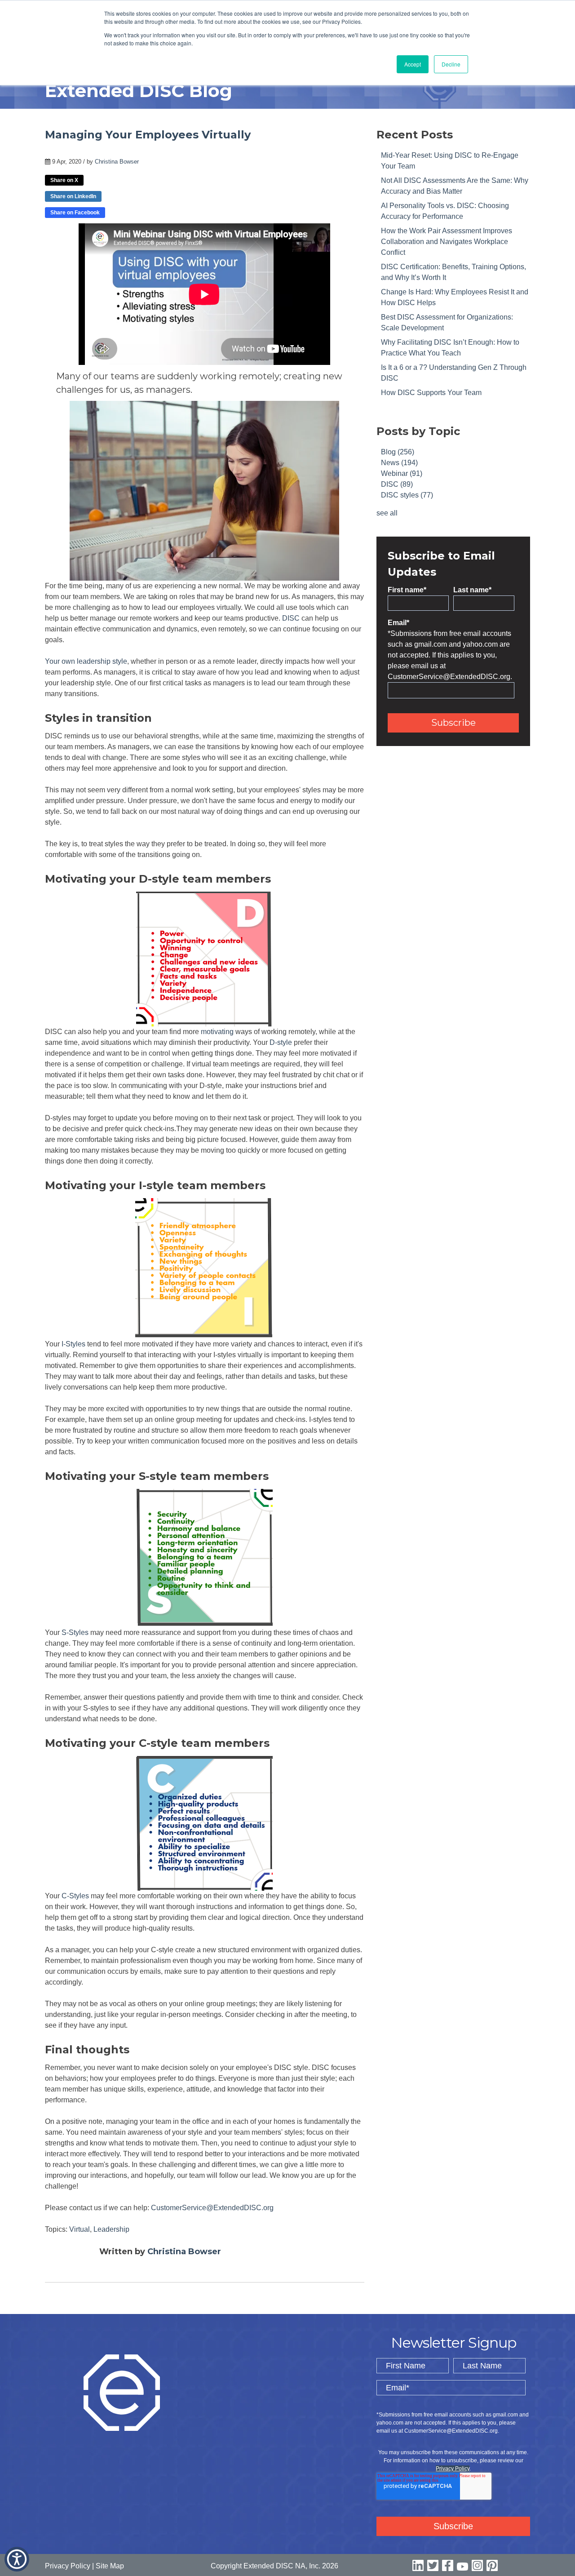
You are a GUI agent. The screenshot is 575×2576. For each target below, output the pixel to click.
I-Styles (73, 1344)
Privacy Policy (453, 2469)
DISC (291, 618)
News (399, 463)
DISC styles (407, 495)
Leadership (111, 2229)
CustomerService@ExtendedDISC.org (212, 2208)
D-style (281, 1042)
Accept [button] (413, 64)
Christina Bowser (117, 162)
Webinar (402, 473)
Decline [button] (451, 64)
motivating (217, 1032)
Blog (398, 452)
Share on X (64, 180)
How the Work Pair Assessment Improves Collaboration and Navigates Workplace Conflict (447, 242)
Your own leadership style (86, 661)
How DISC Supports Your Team (431, 393)
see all (387, 513)
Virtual (80, 2229)
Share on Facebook (75, 213)
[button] (17, 2559)
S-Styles (75, 1632)
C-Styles (75, 1896)
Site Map (110, 2566)
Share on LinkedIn (73, 196)
